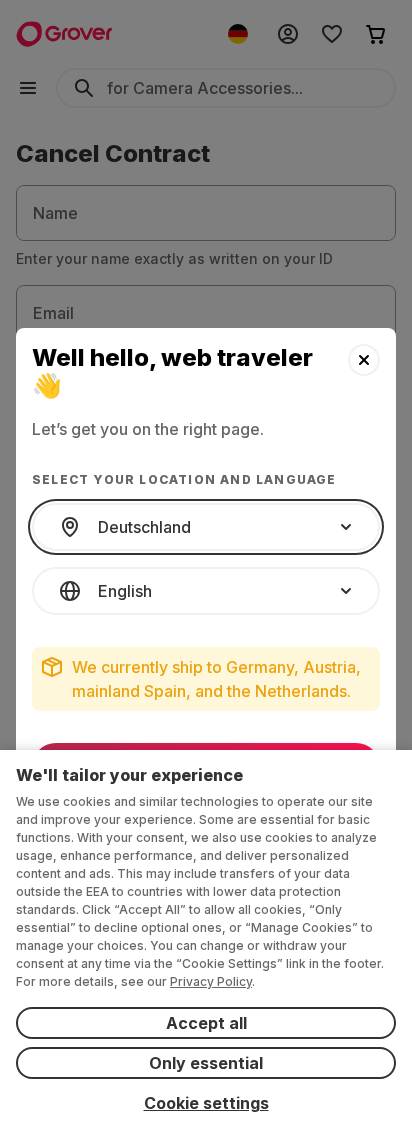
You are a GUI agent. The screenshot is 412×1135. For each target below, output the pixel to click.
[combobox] (206, 527)
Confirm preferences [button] (206, 767)
